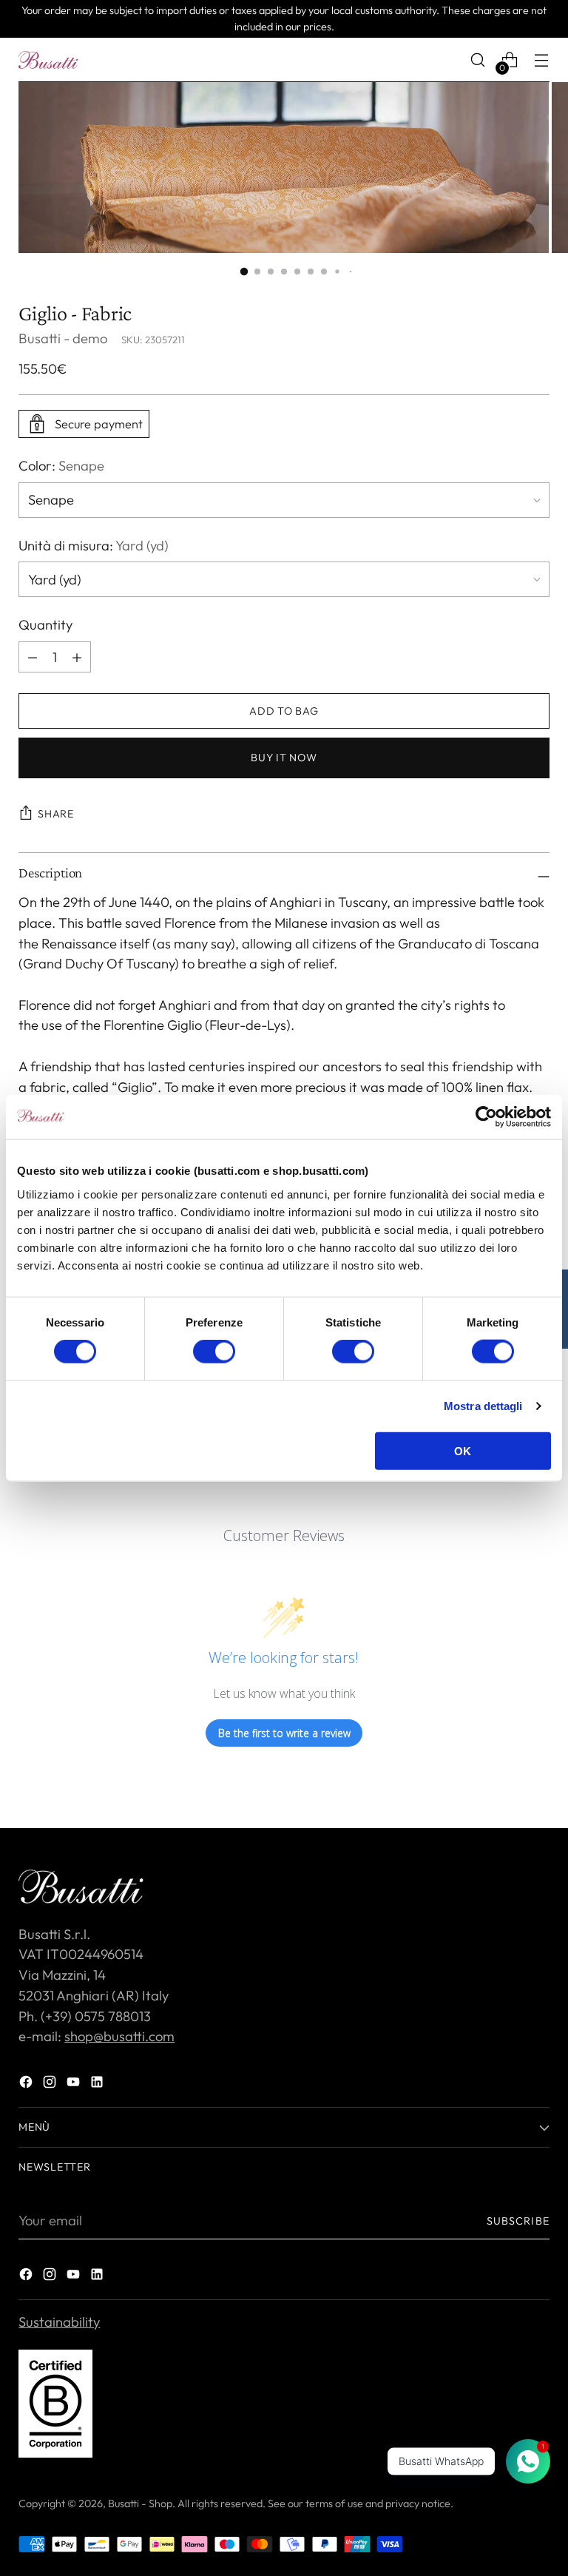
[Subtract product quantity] (77, 657)
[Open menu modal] (542, 60)
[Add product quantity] (33, 657)
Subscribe (518, 2221)
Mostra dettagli (483, 1406)
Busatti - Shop (140, 2503)
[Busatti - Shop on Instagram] (51, 2085)
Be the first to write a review (284, 1733)
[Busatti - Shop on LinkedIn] (98, 2085)
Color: (61, 466)
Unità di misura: (94, 546)
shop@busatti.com (119, 2036)
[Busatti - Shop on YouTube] (75, 2085)
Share (56, 814)
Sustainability (59, 2322)
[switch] (214, 1352)
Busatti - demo (63, 338)
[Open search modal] (478, 60)
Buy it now (284, 758)
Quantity (45, 625)
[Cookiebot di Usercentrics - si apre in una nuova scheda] (486, 1117)
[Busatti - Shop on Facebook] (27, 2085)
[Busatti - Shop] (48, 60)
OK (463, 1450)
